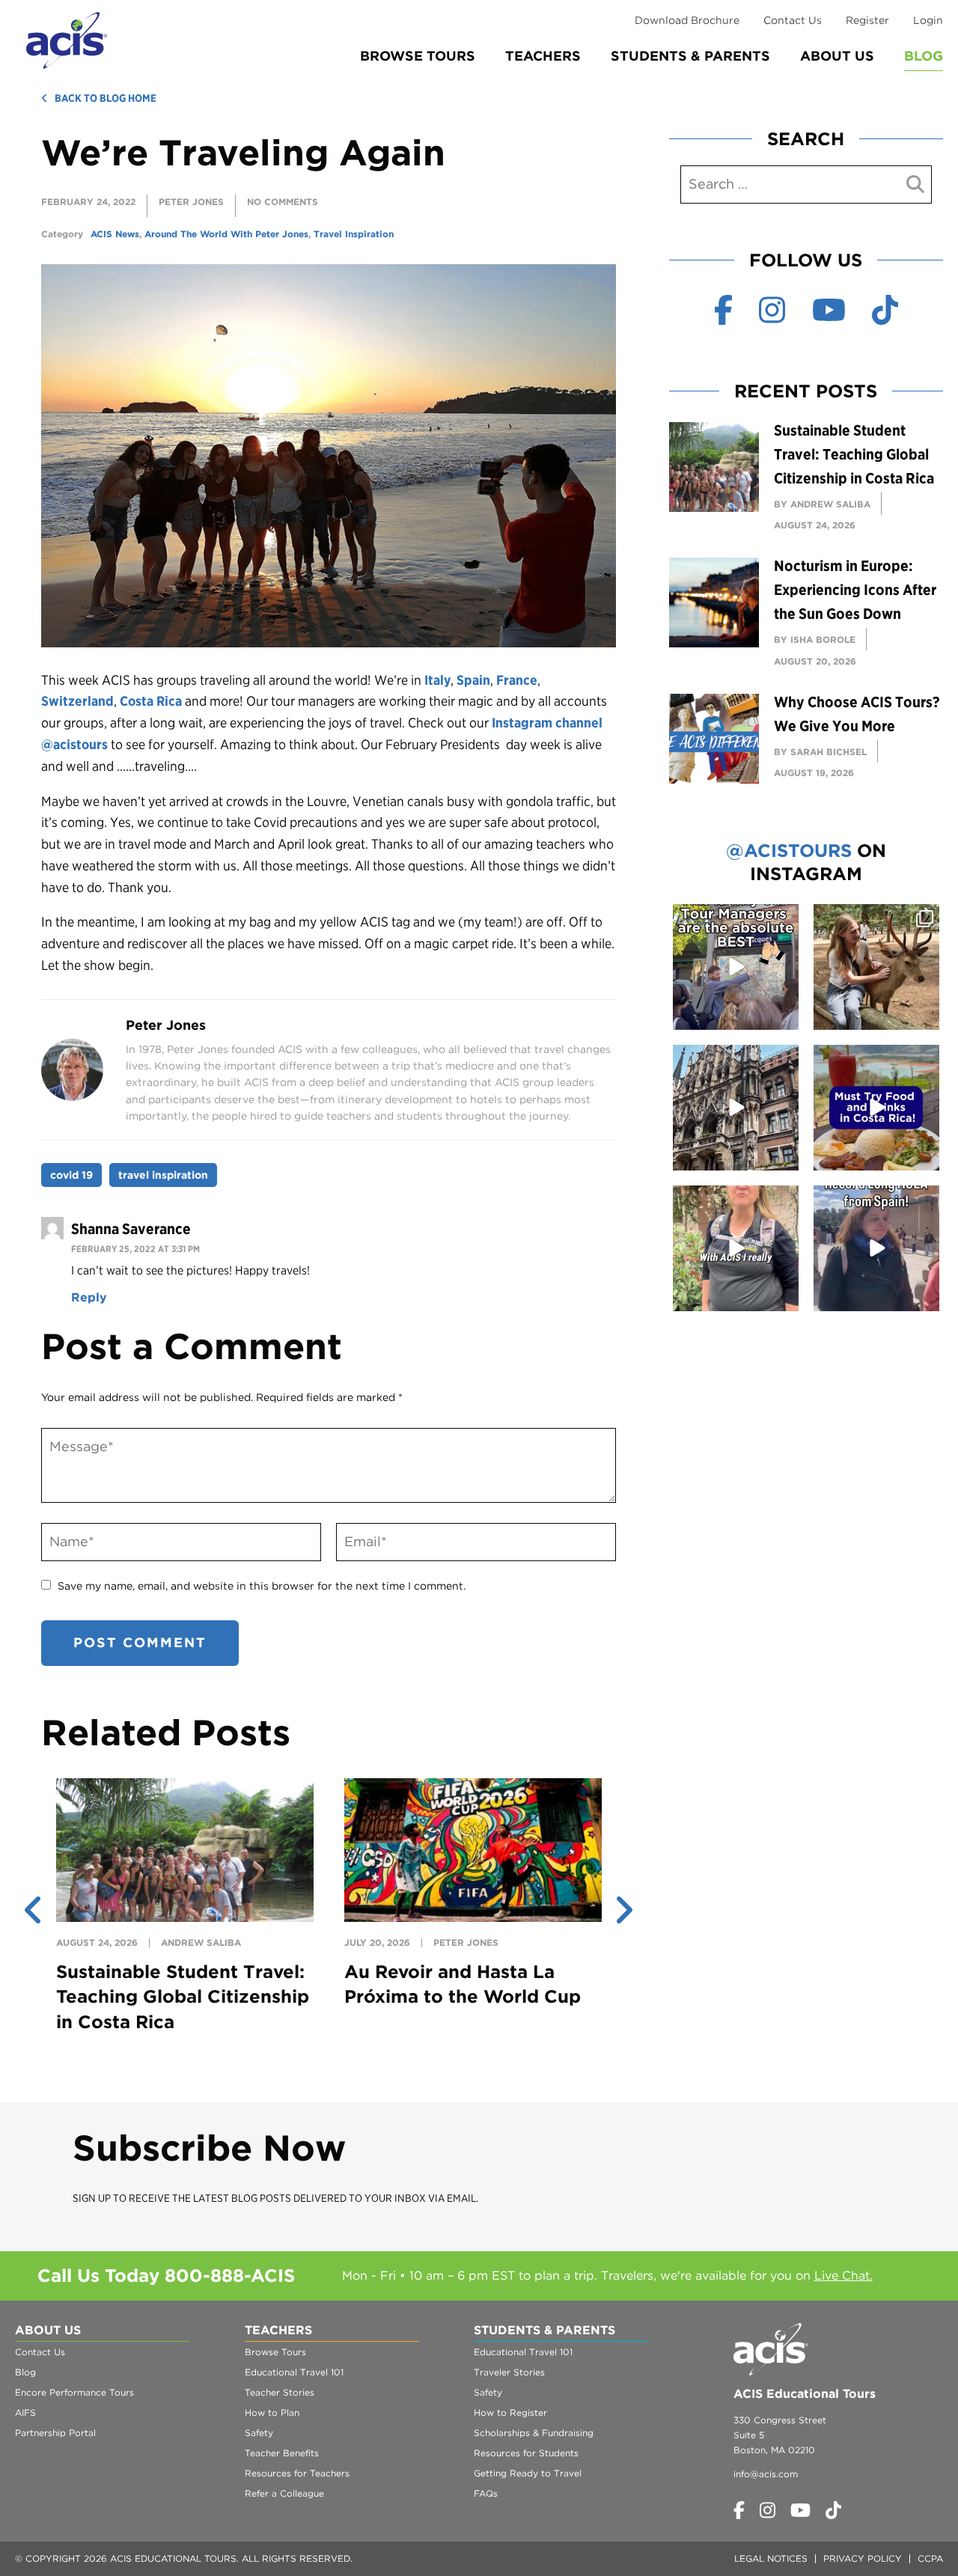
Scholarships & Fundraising (534, 2433)
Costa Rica (151, 701)
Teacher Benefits (282, 2453)
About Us (837, 56)
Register (867, 20)
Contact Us (793, 20)
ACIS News (115, 234)
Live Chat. (843, 2276)
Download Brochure (687, 20)
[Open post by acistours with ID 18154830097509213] (736, 967)
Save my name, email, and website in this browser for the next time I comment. (262, 1586)
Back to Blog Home (106, 98)
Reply (89, 1297)
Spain (473, 680)
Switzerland (77, 701)
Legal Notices (771, 2558)
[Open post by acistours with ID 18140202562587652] (876, 967)
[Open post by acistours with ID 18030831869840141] (876, 1248)
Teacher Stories (280, 2392)
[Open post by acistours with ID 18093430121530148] (736, 1108)
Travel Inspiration (354, 234)
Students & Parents (690, 56)
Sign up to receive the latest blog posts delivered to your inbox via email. (275, 2198)
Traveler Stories (509, 2372)
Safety (259, 2433)
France (517, 680)
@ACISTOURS (789, 851)
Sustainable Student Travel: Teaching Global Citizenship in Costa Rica (183, 1997)
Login (928, 20)
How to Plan (272, 2412)
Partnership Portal (55, 2433)
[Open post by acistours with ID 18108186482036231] (736, 1248)
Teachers (543, 56)
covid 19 (71, 1175)
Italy (437, 680)
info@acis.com (766, 2474)
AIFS (25, 2412)
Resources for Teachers (297, 2473)
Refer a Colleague (284, 2493)
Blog (924, 56)
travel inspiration (163, 1175)
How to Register (510, 2412)
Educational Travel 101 (294, 2372)
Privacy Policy (863, 2558)
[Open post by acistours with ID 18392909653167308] (876, 1108)
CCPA (930, 2558)
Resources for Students (526, 2453)
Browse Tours (418, 56)
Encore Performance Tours (74, 2392)
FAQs (486, 2493)
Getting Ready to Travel (528, 2473)
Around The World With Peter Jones (226, 234)
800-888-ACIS (230, 2276)
